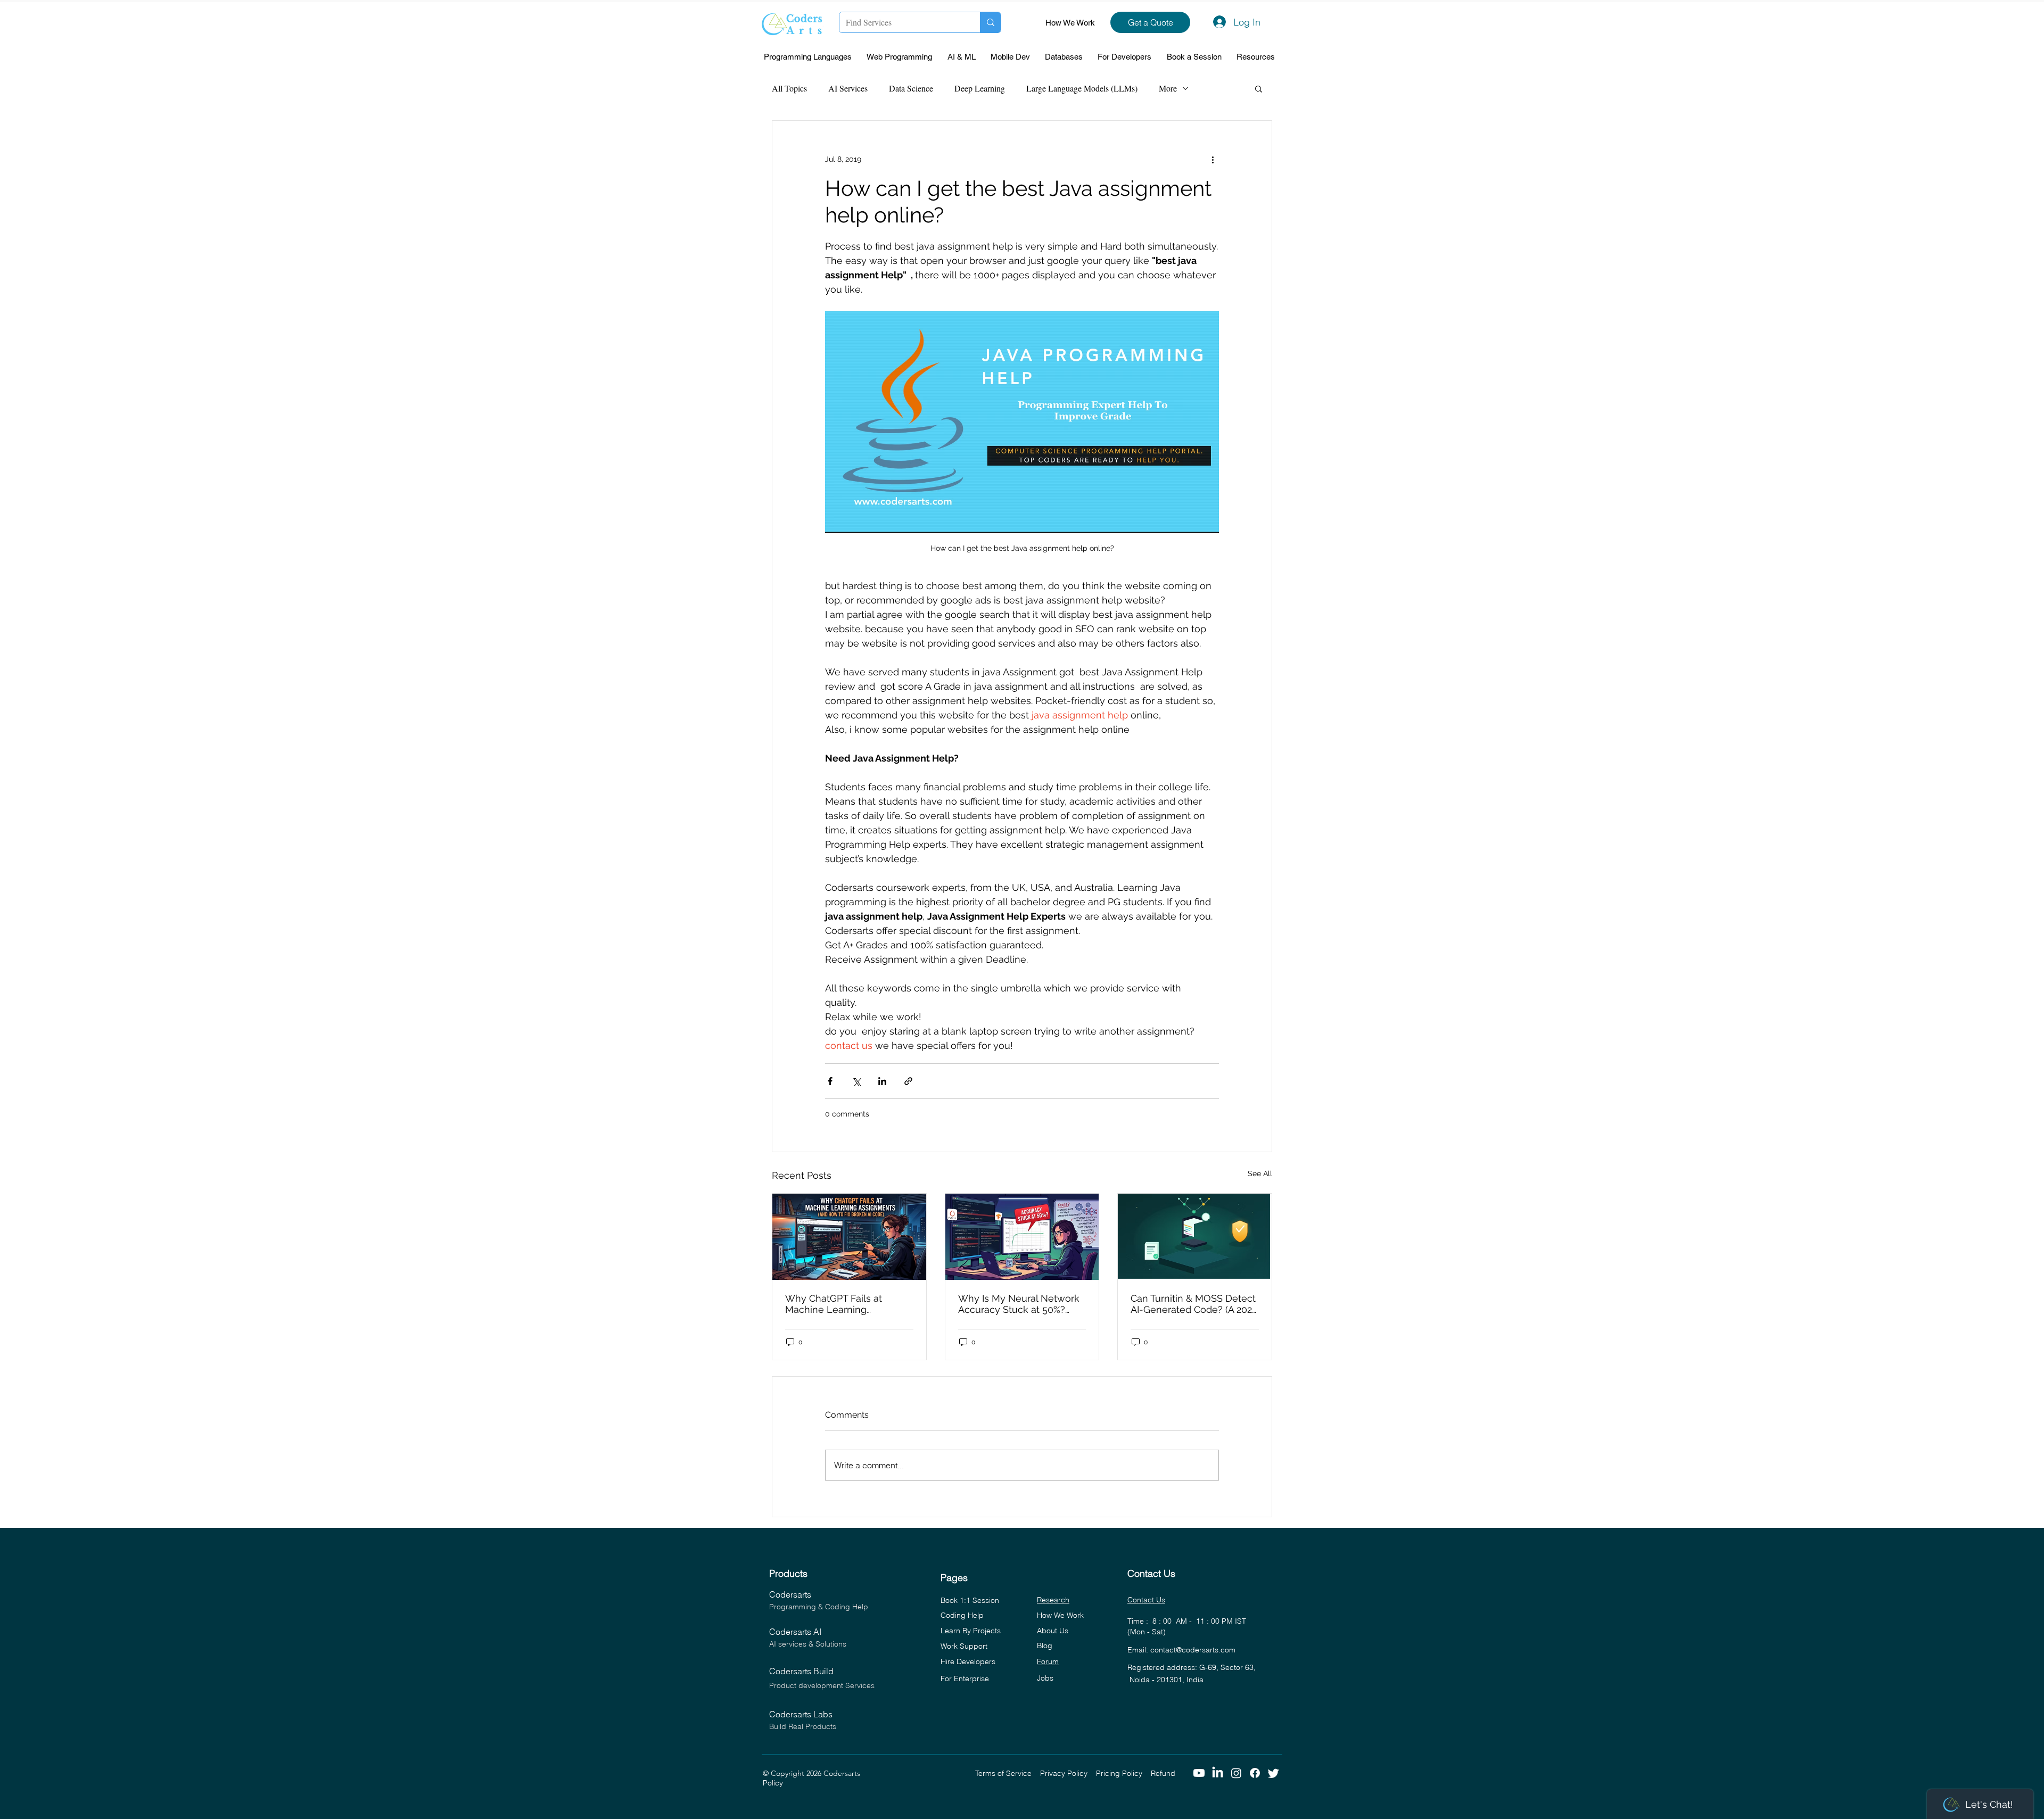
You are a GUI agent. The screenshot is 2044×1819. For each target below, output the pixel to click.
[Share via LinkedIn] (882, 1081)
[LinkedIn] (1218, 1773)
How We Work (1070, 23)
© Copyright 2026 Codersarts (869, 1773)
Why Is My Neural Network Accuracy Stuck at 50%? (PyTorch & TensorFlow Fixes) (1019, 1304)
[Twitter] (1274, 1773)
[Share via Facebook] (830, 1081)
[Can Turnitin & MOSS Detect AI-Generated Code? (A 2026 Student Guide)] (1195, 1237)
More (1168, 88)
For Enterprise (965, 1679)
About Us (1053, 1631)
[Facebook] (1255, 1773)
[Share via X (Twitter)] (856, 1081)
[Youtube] (1199, 1773)
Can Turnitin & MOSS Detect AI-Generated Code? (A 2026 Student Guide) (1194, 1304)
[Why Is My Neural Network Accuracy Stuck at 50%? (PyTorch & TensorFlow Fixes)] (1022, 1237)
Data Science (911, 88)
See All (1260, 1173)
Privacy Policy (1068, 1773)
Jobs (1045, 1678)
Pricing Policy (1123, 1773)
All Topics (789, 88)
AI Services (848, 88)
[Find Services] (990, 22)
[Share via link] (908, 1081)
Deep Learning (980, 88)
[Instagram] (1236, 1773)
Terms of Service (1008, 1773)
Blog (1045, 1646)
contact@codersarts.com (1193, 1650)
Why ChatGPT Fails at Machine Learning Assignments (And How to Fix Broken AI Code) (844, 1304)
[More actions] (1213, 159)
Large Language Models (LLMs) (1082, 88)
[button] (810, 57)
